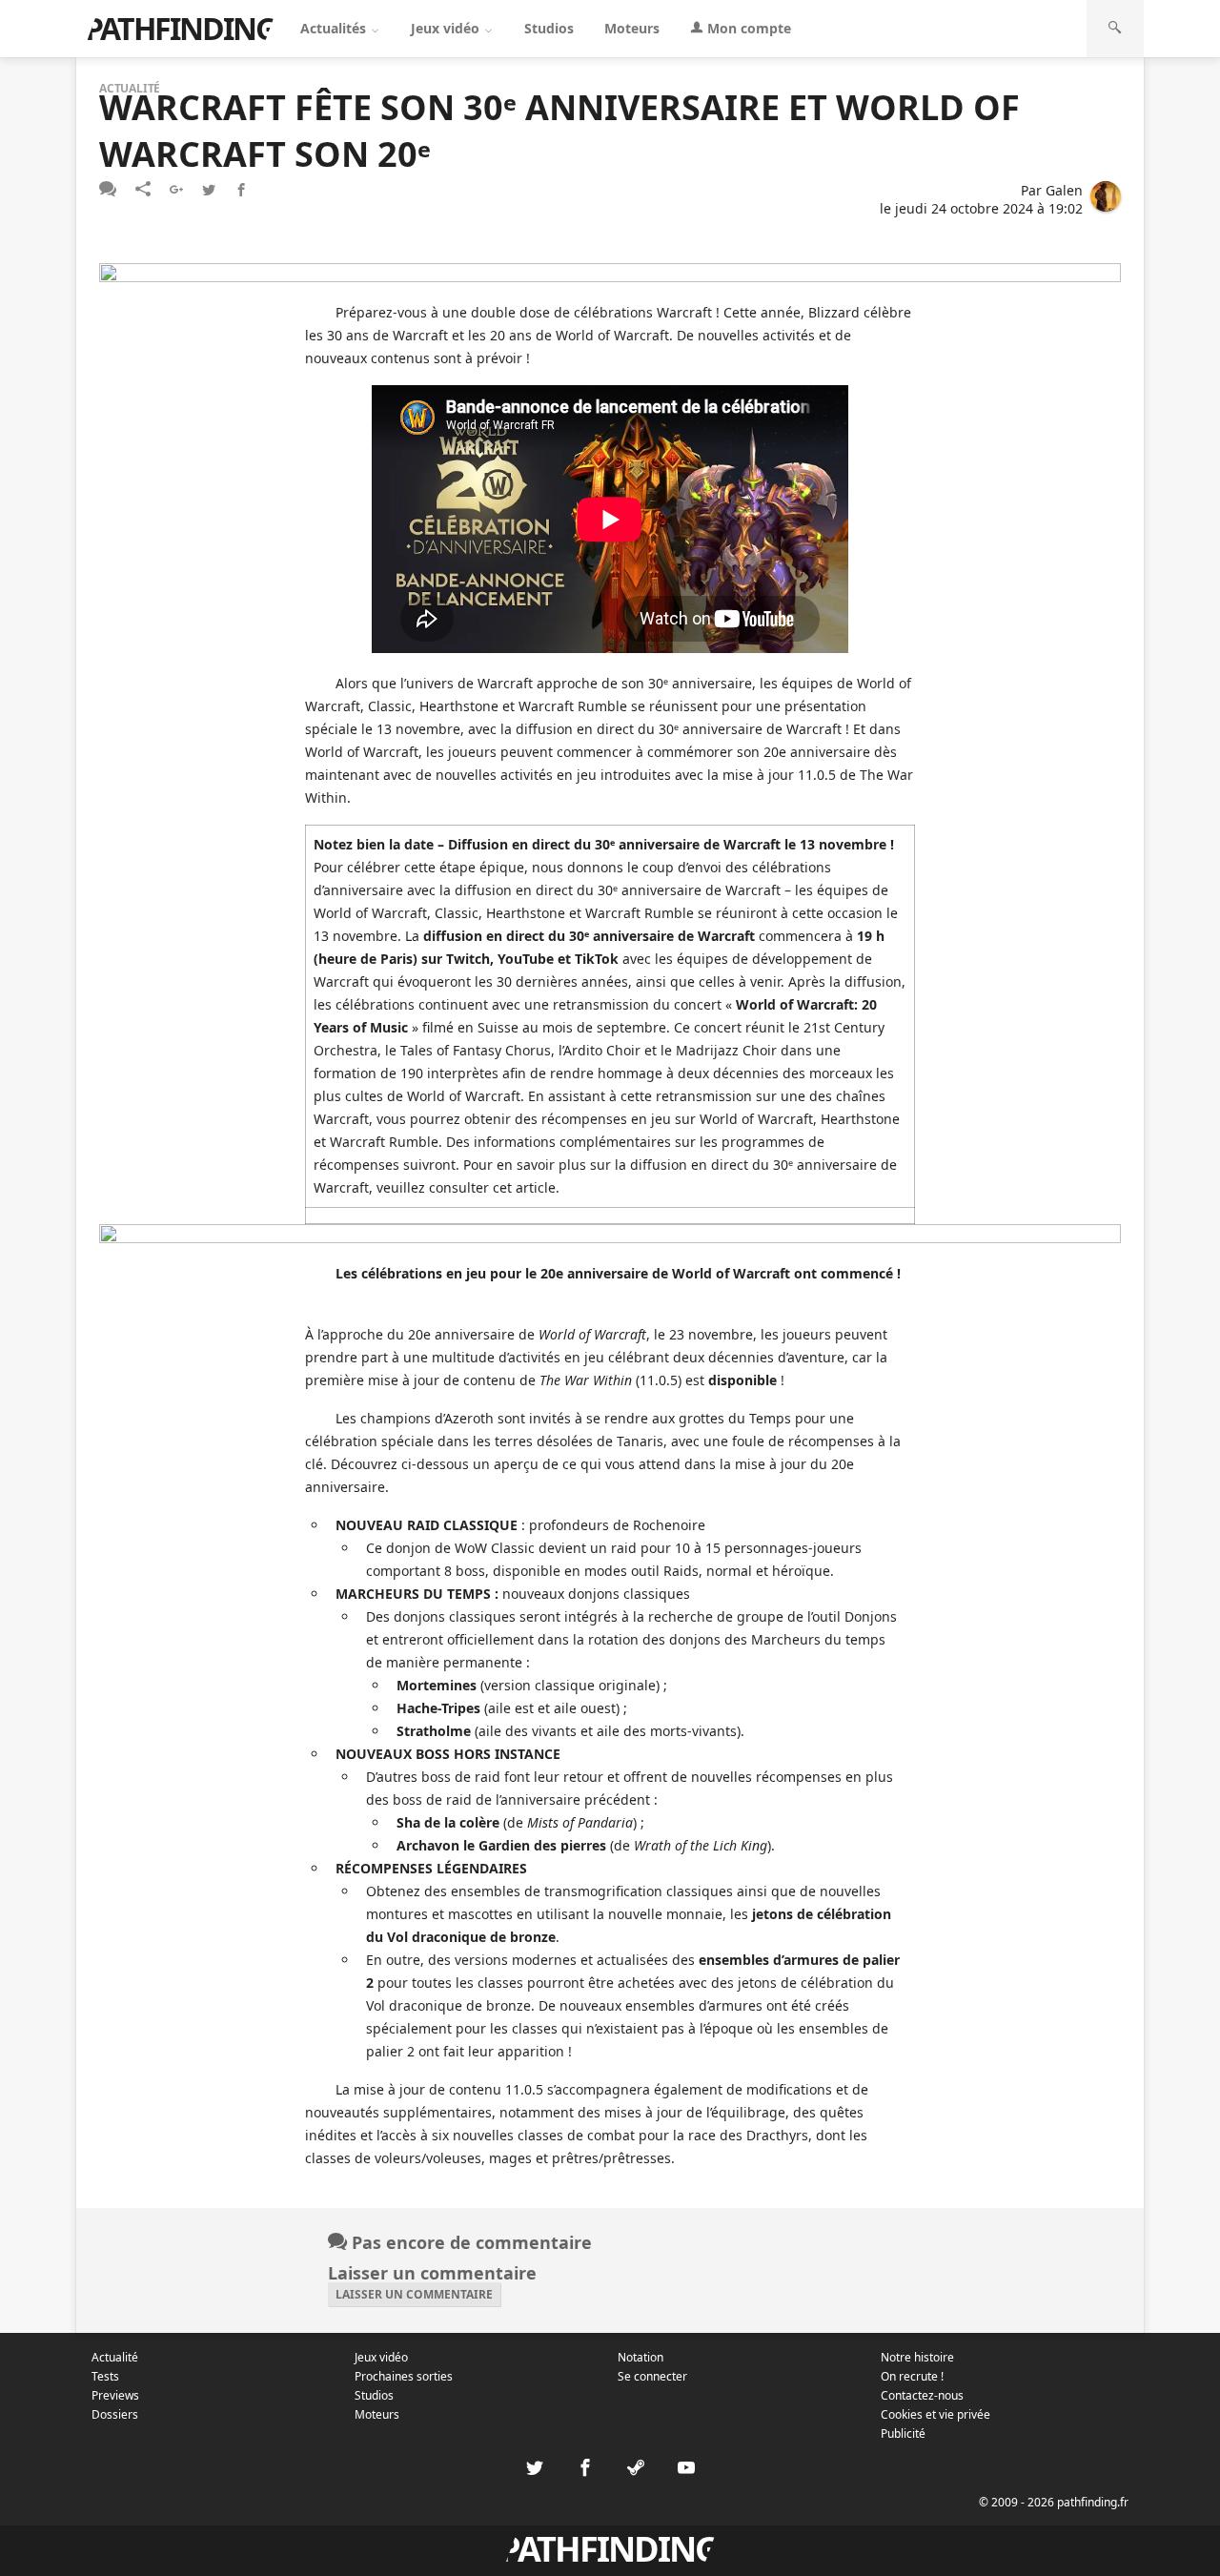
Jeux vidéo (447, 28)
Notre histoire (917, 2357)
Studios (549, 28)
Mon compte (747, 28)
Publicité (903, 2433)
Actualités (335, 28)
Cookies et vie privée (935, 2414)
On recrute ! (912, 2376)
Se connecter (652, 2376)
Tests (105, 2376)
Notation (640, 2357)
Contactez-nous (922, 2395)
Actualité (115, 2357)
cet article (524, 1187)
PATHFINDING (180, 28)
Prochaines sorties (404, 2376)
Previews (115, 2395)
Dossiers (115, 2414)
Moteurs (632, 28)
